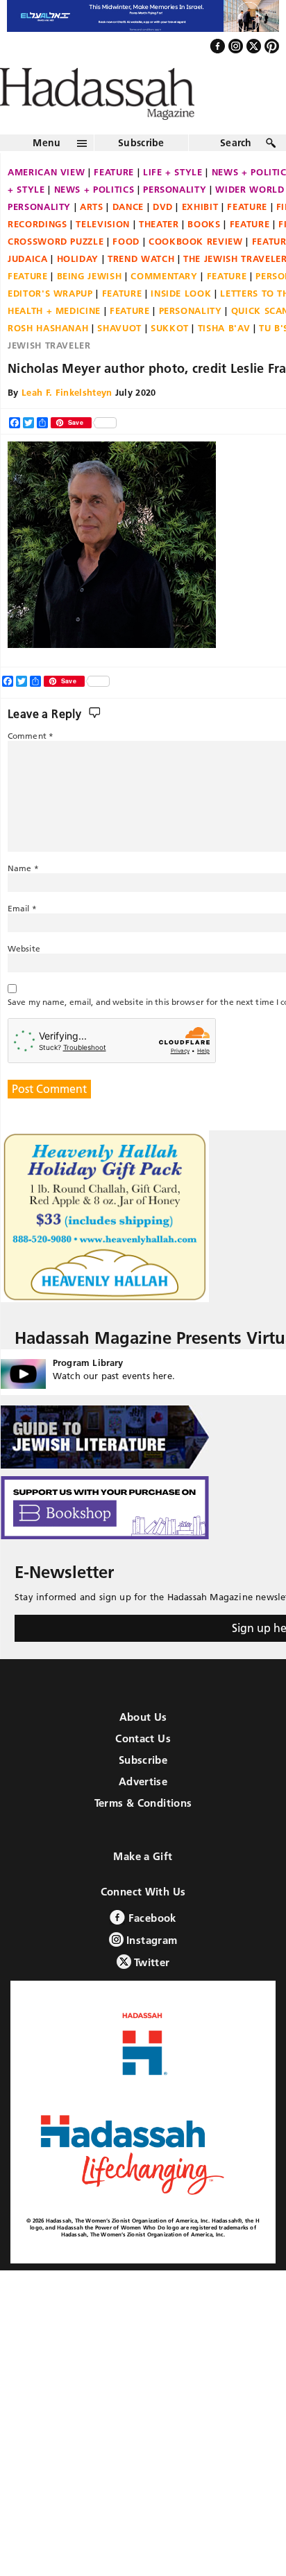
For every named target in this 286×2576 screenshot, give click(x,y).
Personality (175, 219)
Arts (92, 236)
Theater (159, 254)
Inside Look (181, 323)
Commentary (164, 306)
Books (204, 254)
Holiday (78, 288)
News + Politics (94, 219)
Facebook (150, 1948)
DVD (163, 236)
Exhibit (200, 236)
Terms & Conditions (143, 1833)
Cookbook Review (196, 271)
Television (103, 254)
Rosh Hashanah (48, 358)
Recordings (37, 254)
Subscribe (141, 173)
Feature (114, 202)
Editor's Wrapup (50, 323)
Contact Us (143, 1768)
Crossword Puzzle (56, 271)
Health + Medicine (54, 340)
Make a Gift (143, 1886)
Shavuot (119, 358)
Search (236, 173)
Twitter (151, 1992)
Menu (47, 173)
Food (126, 271)
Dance (128, 236)
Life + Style (173, 202)
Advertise (143, 1811)
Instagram (151, 1970)
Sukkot (170, 358)
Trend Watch (141, 288)
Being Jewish (90, 306)
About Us (143, 1747)
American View (46, 202)
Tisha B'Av (224, 358)
